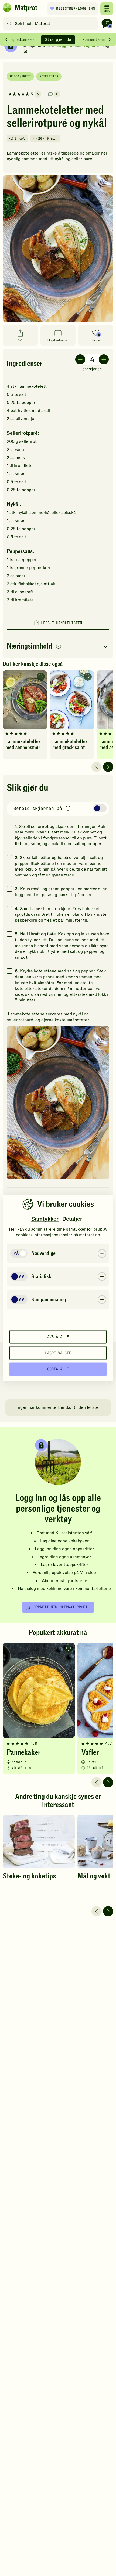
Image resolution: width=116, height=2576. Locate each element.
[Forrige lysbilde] (97, 767)
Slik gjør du (58, 39)
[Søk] (9, 24)
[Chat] (107, 24)
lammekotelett (33, 386)
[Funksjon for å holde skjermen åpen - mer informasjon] (68, 809)
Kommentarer (94, 39)
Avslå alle (58, 1337)
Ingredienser (21, 39)
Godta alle (58, 1369)
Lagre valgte (58, 1353)
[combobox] (51, 24)
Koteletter (49, 76)
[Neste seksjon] (110, 39)
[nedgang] (80, 359)
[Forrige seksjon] (6, 39)
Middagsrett (20, 76)
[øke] (104, 359)
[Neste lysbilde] (108, 767)
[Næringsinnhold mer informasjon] (59, 647)
